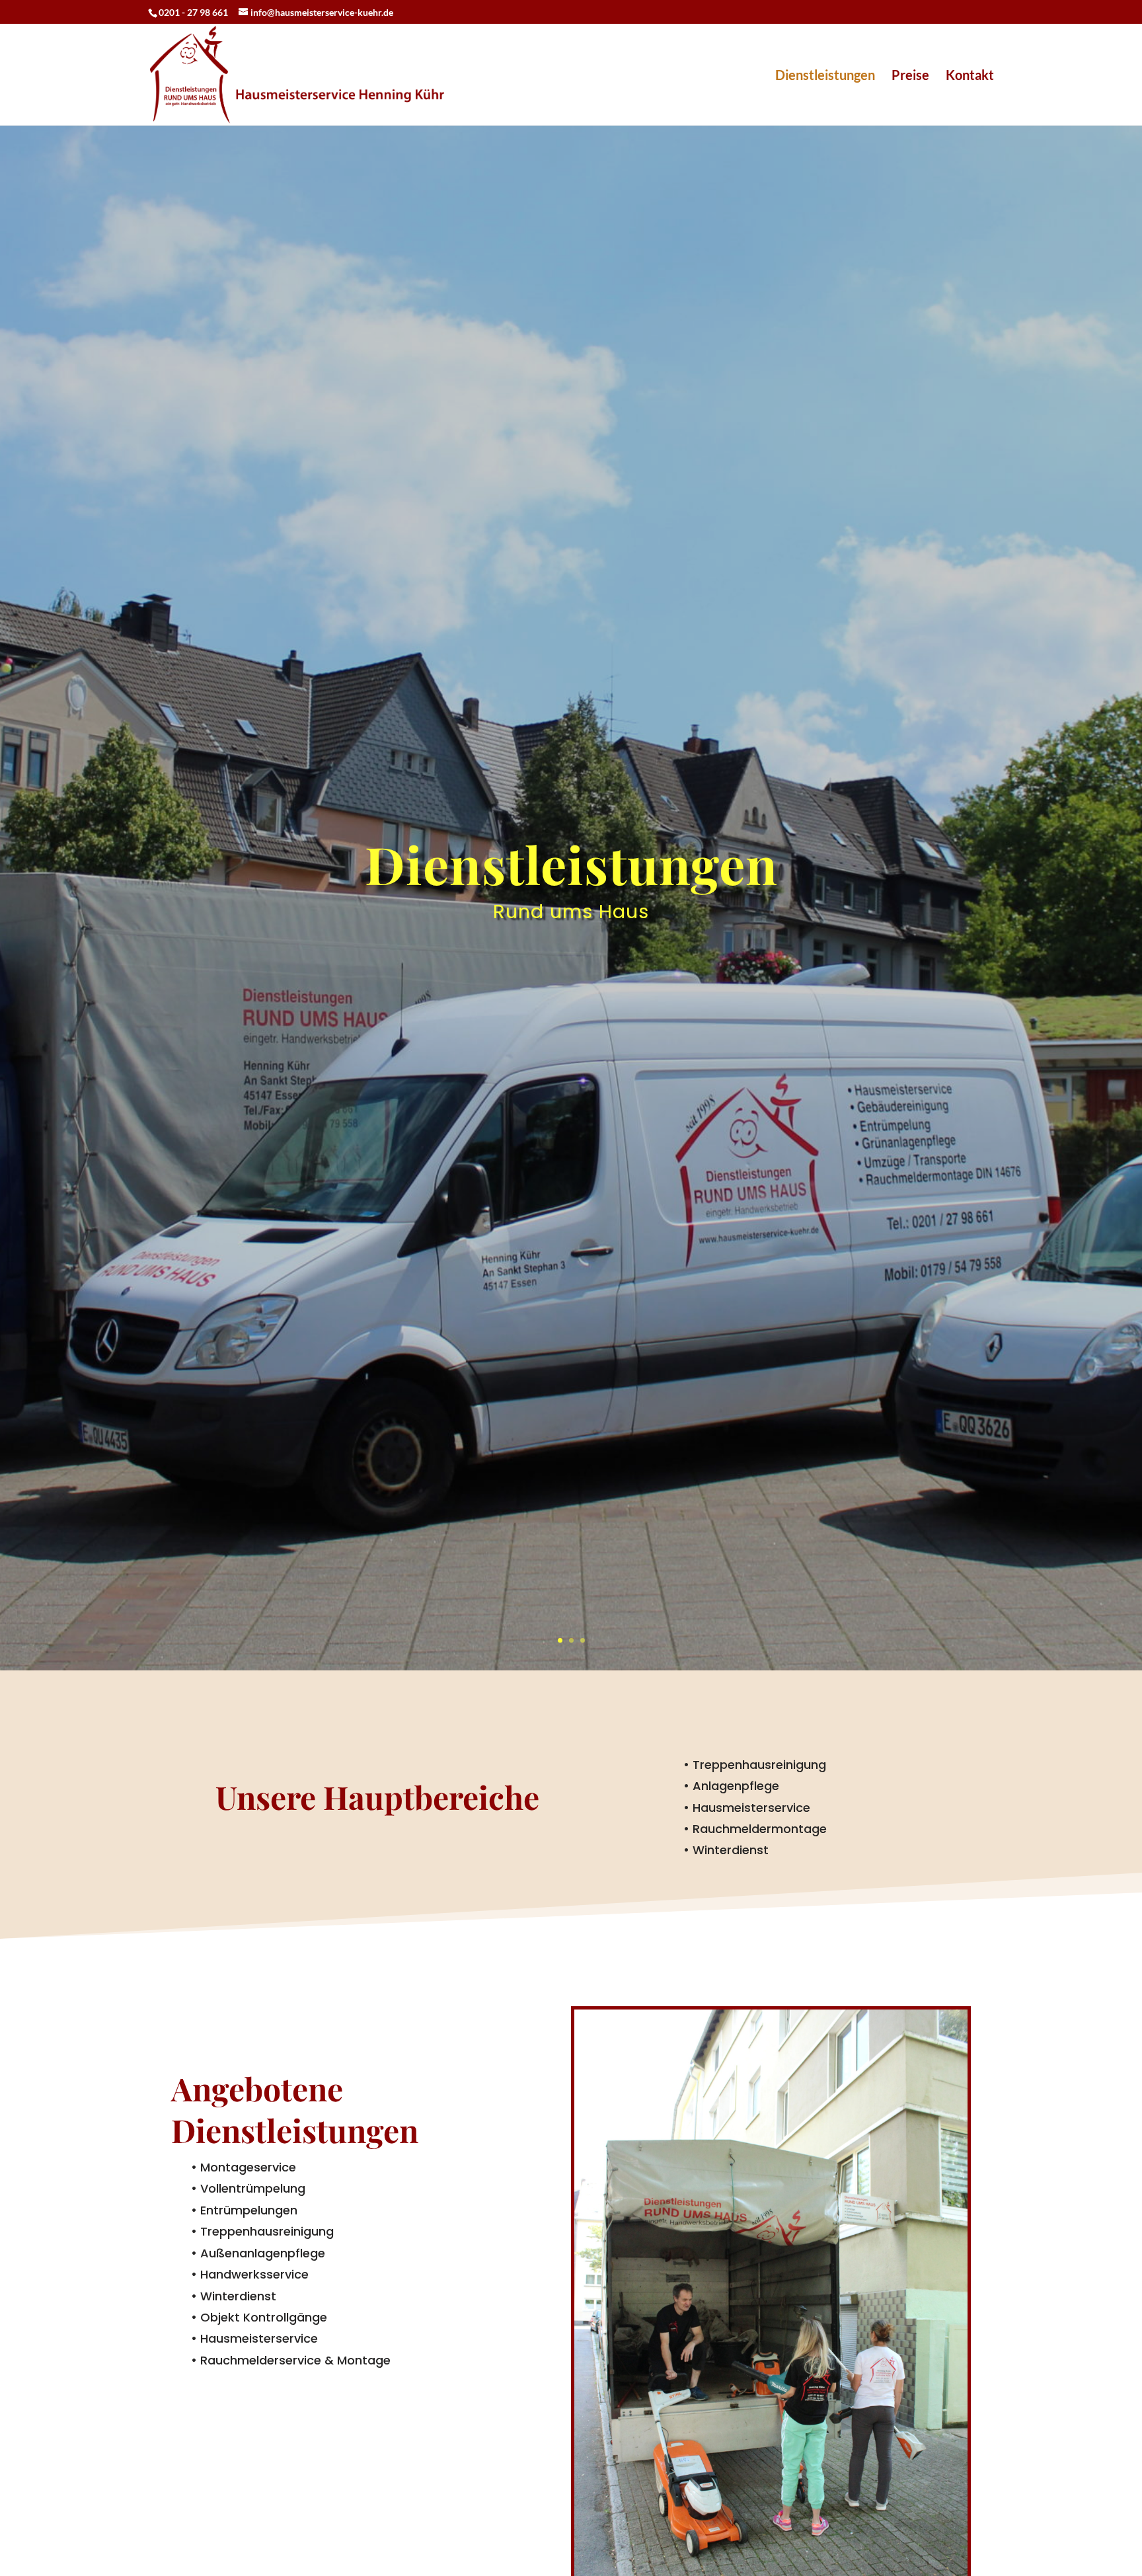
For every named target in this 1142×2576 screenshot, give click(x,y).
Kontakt (970, 76)
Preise (910, 76)
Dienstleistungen (825, 76)
